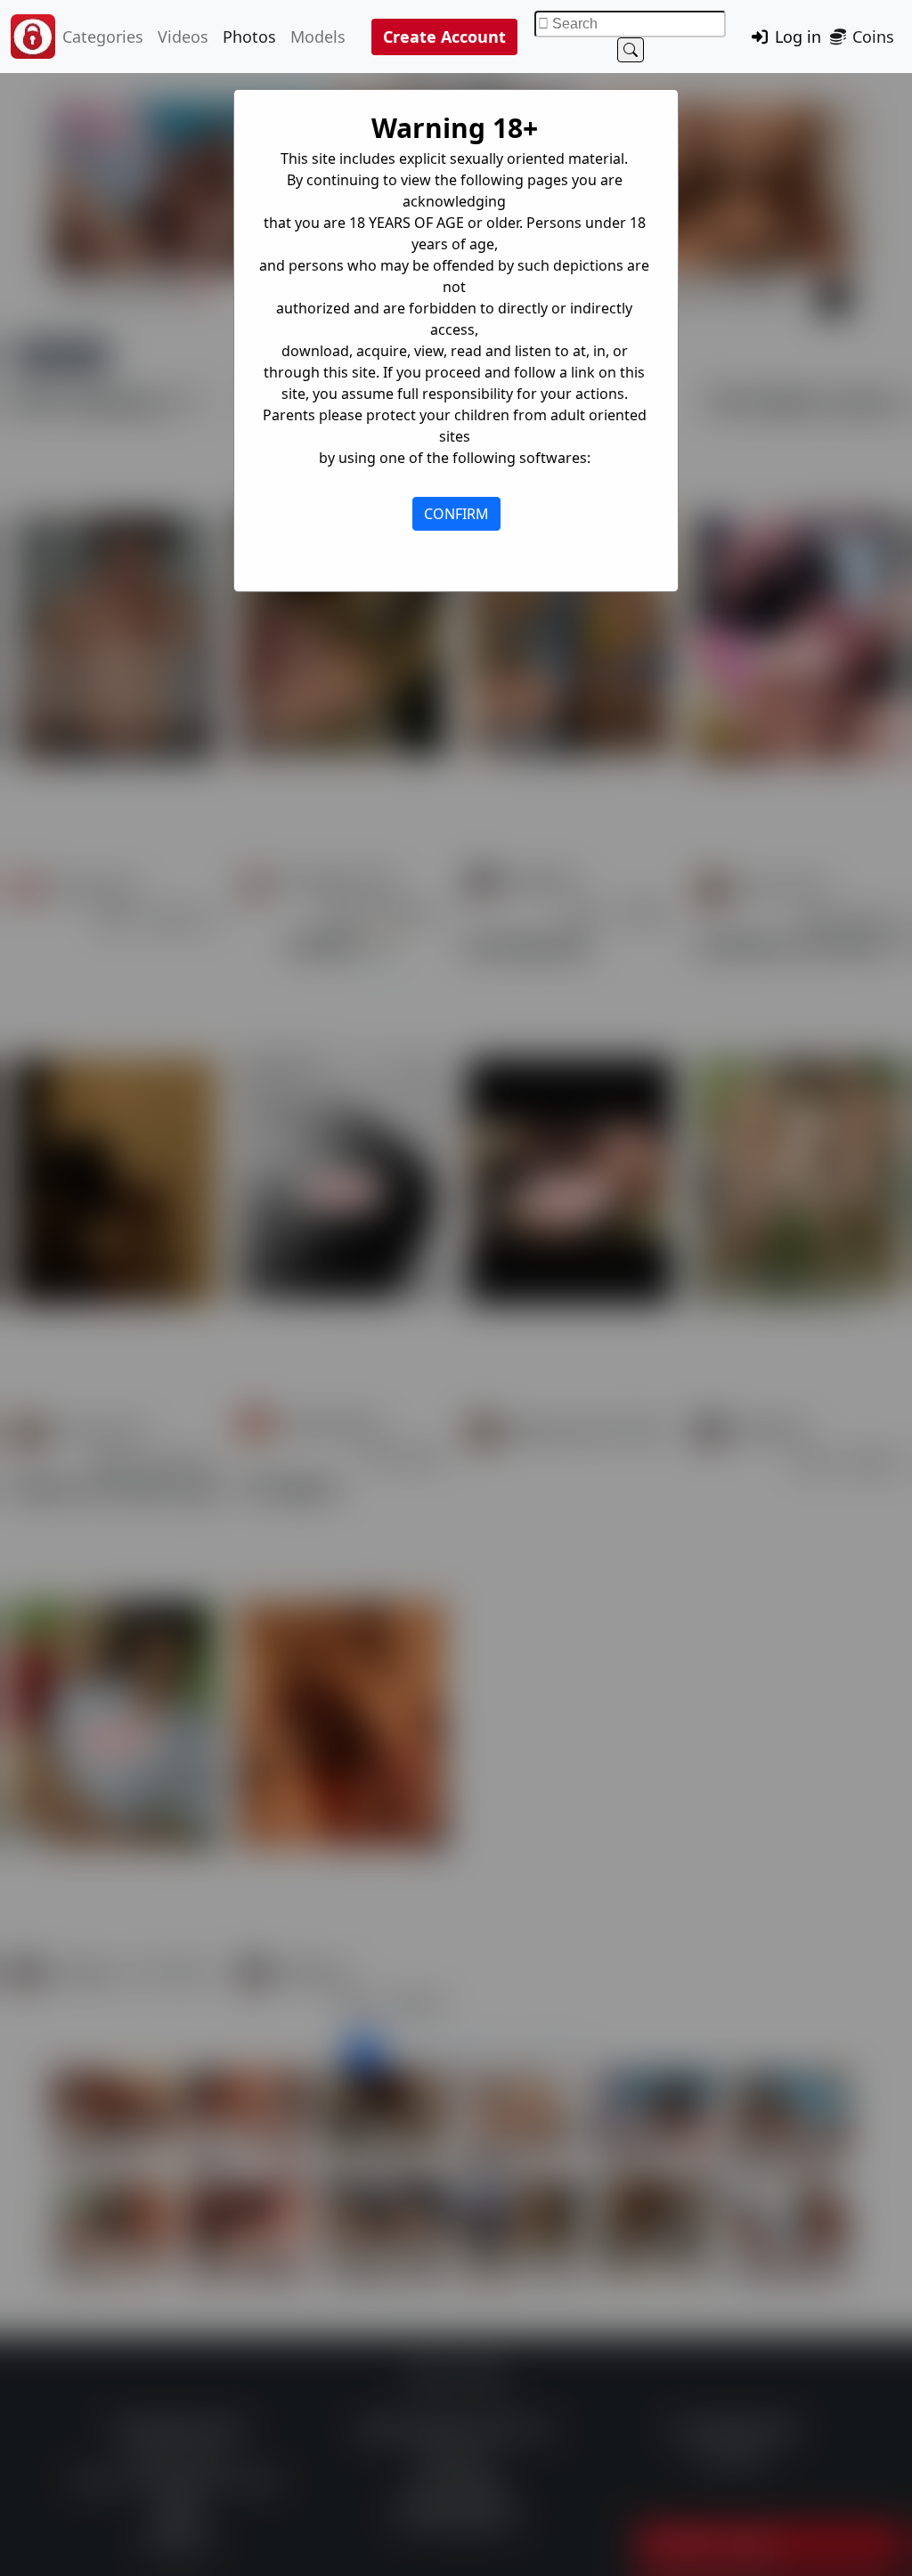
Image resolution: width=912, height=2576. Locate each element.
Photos (249, 37)
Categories (103, 37)
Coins (871, 37)
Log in (796, 37)
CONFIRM (456, 514)
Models (318, 37)
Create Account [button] (444, 37)
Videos (183, 37)
